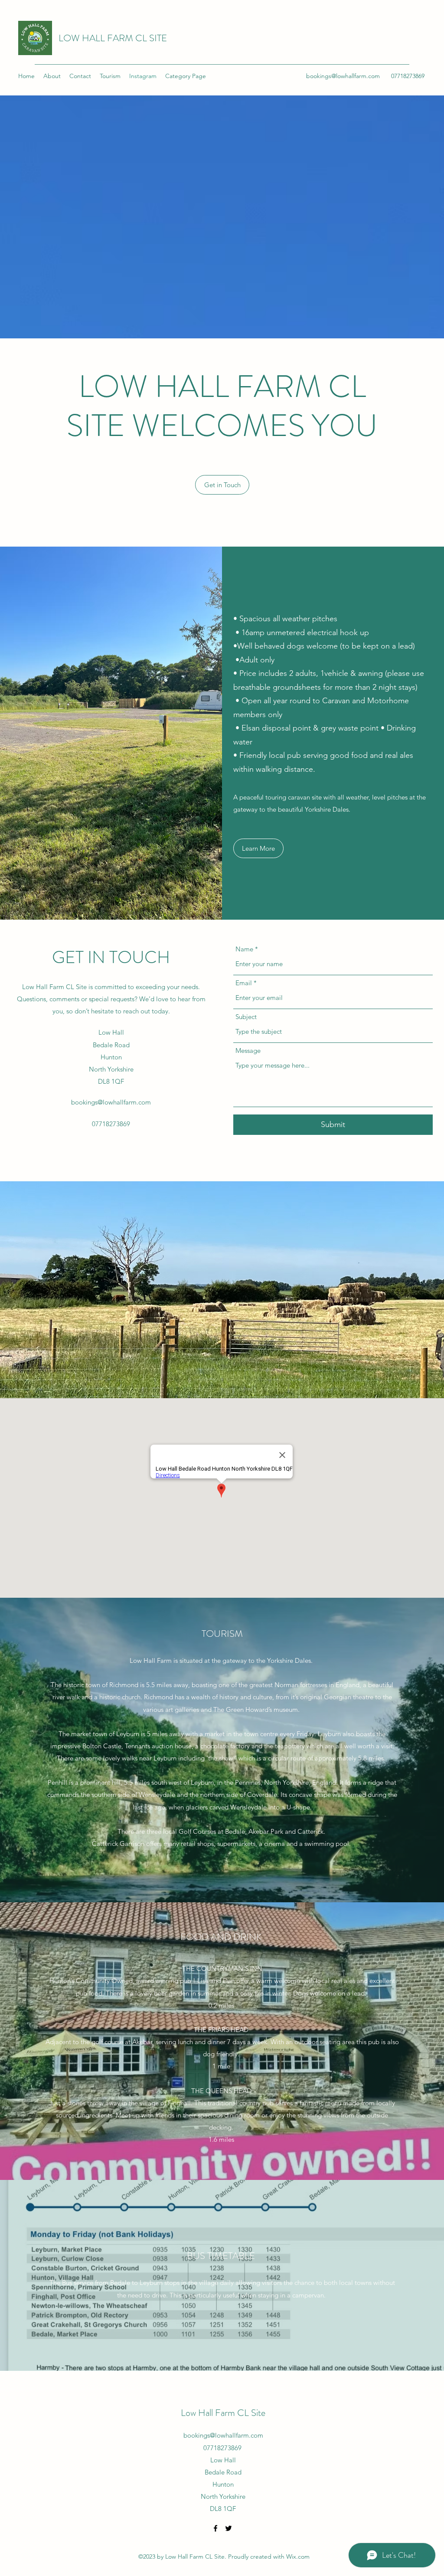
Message (248, 1050)
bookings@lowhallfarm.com (343, 76)
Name (244, 949)
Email (244, 983)
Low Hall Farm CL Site (223, 2413)
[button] (222, 485)
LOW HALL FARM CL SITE (113, 38)
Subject (246, 1017)
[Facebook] (215, 2528)
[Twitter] (229, 2528)
